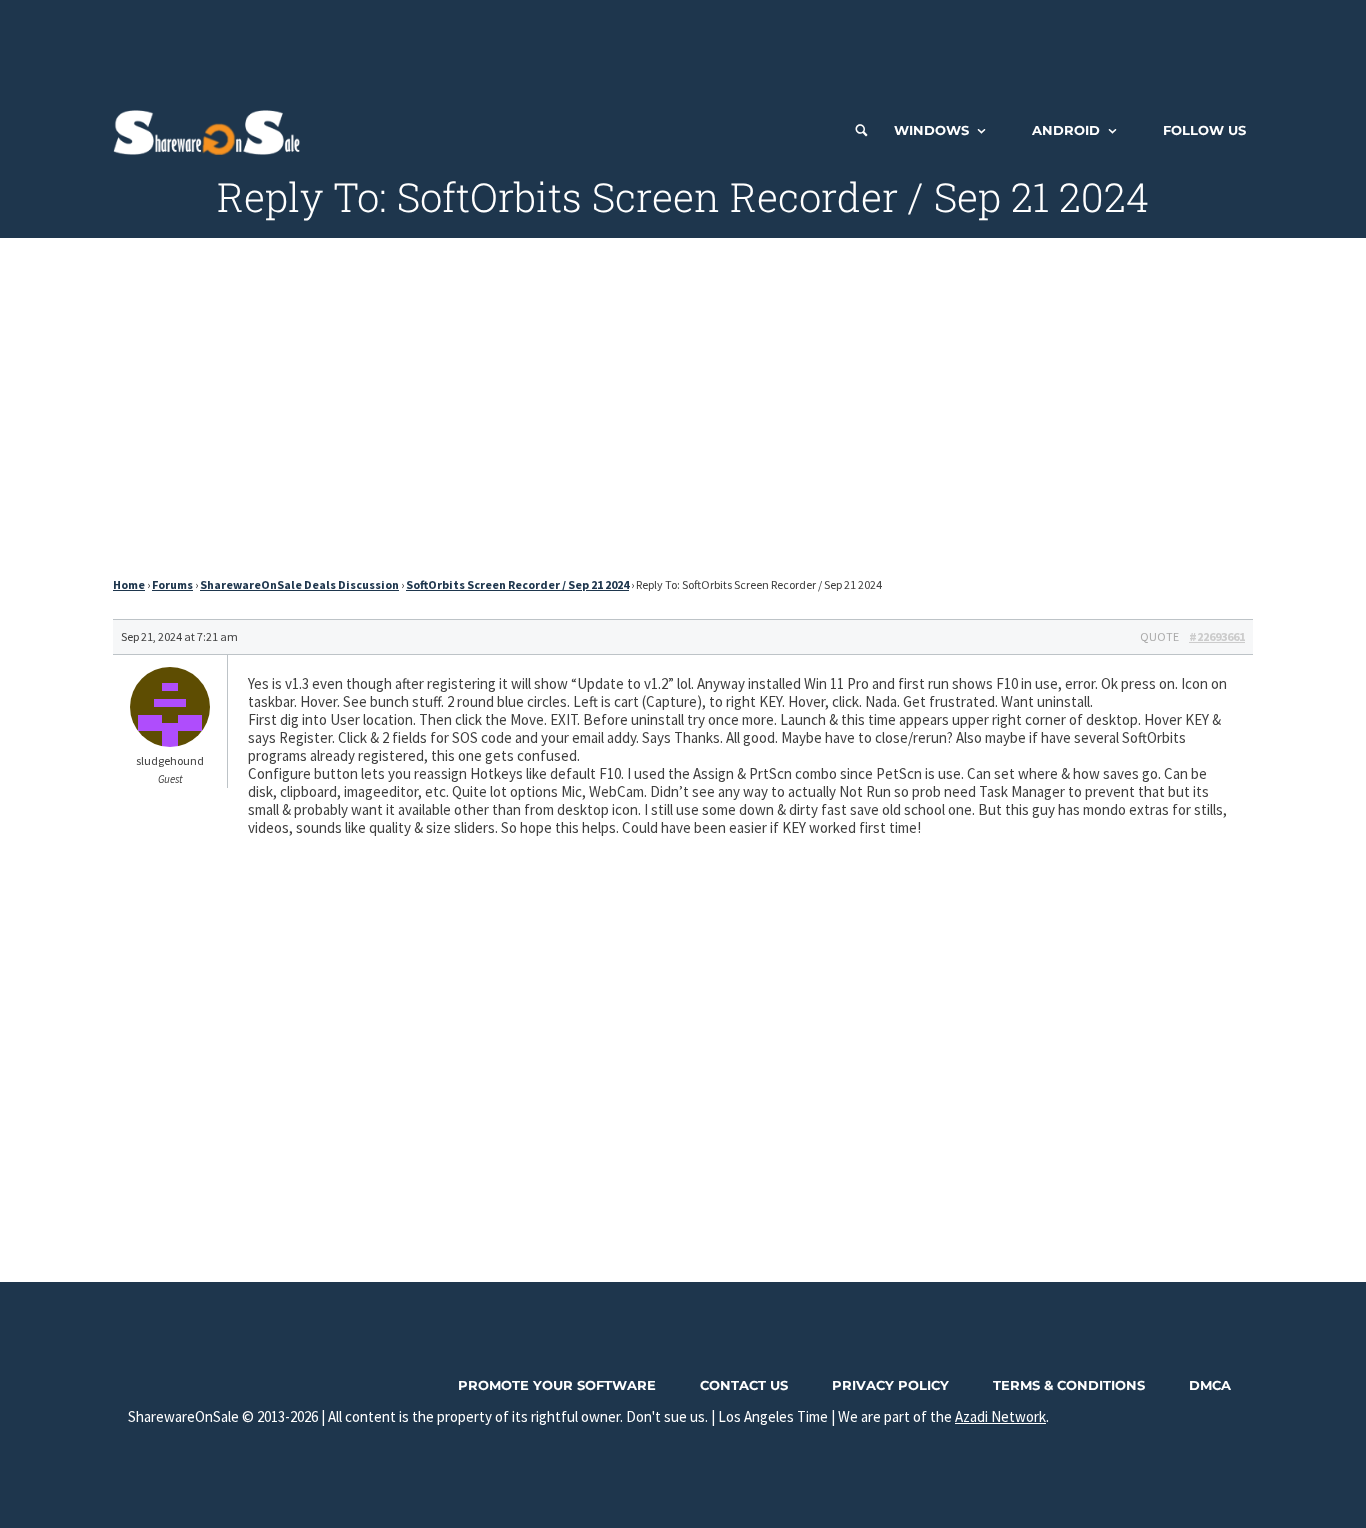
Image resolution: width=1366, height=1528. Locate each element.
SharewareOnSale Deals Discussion (299, 584)
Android (1066, 130)
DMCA (1210, 1385)
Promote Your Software (557, 1385)
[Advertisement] (683, 45)
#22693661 (1217, 636)
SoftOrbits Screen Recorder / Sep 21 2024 (517, 584)
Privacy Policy (890, 1385)
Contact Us (744, 1385)
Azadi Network (1000, 1416)
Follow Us (1204, 130)
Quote (1159, 636)
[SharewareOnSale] (211, 130)
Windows (931, 130)
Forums (172, 584)
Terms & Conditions (1069, 1385)
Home (129, 584)
